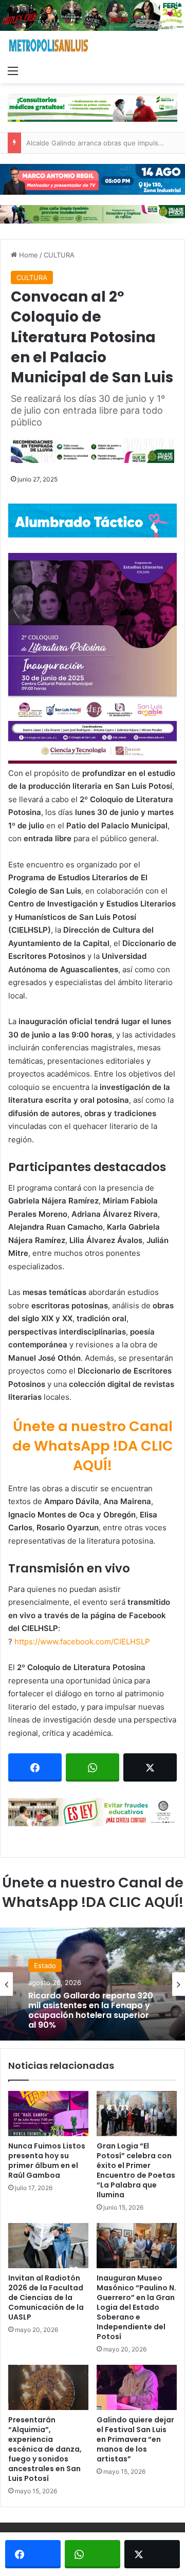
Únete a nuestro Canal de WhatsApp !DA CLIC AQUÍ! (93, 1446)
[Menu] (13, 70)
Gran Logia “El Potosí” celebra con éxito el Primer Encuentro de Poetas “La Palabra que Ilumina (136, 2170)
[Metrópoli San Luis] (49, 45)
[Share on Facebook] (35, 1767)
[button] (92, 658)
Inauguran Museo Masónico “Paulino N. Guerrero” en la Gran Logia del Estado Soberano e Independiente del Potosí (136, 2307)
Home (27, 255)
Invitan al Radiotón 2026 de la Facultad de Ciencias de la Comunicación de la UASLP (46, 2297)
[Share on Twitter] (150, 1767)
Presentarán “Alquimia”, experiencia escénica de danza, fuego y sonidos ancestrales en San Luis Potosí (45, 2449)
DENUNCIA (51, 1961)
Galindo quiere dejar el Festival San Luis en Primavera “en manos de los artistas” (135, 2439)
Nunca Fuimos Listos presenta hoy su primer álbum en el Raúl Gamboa (47, 2161)
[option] (92, 1984)
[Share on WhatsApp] (92, 1767)
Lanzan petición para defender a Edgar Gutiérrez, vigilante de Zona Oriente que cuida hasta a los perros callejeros (90, 2014)
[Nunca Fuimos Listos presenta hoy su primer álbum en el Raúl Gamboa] (48, 2114)
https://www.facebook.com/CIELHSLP (82, 1642)
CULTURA (59, 255)
